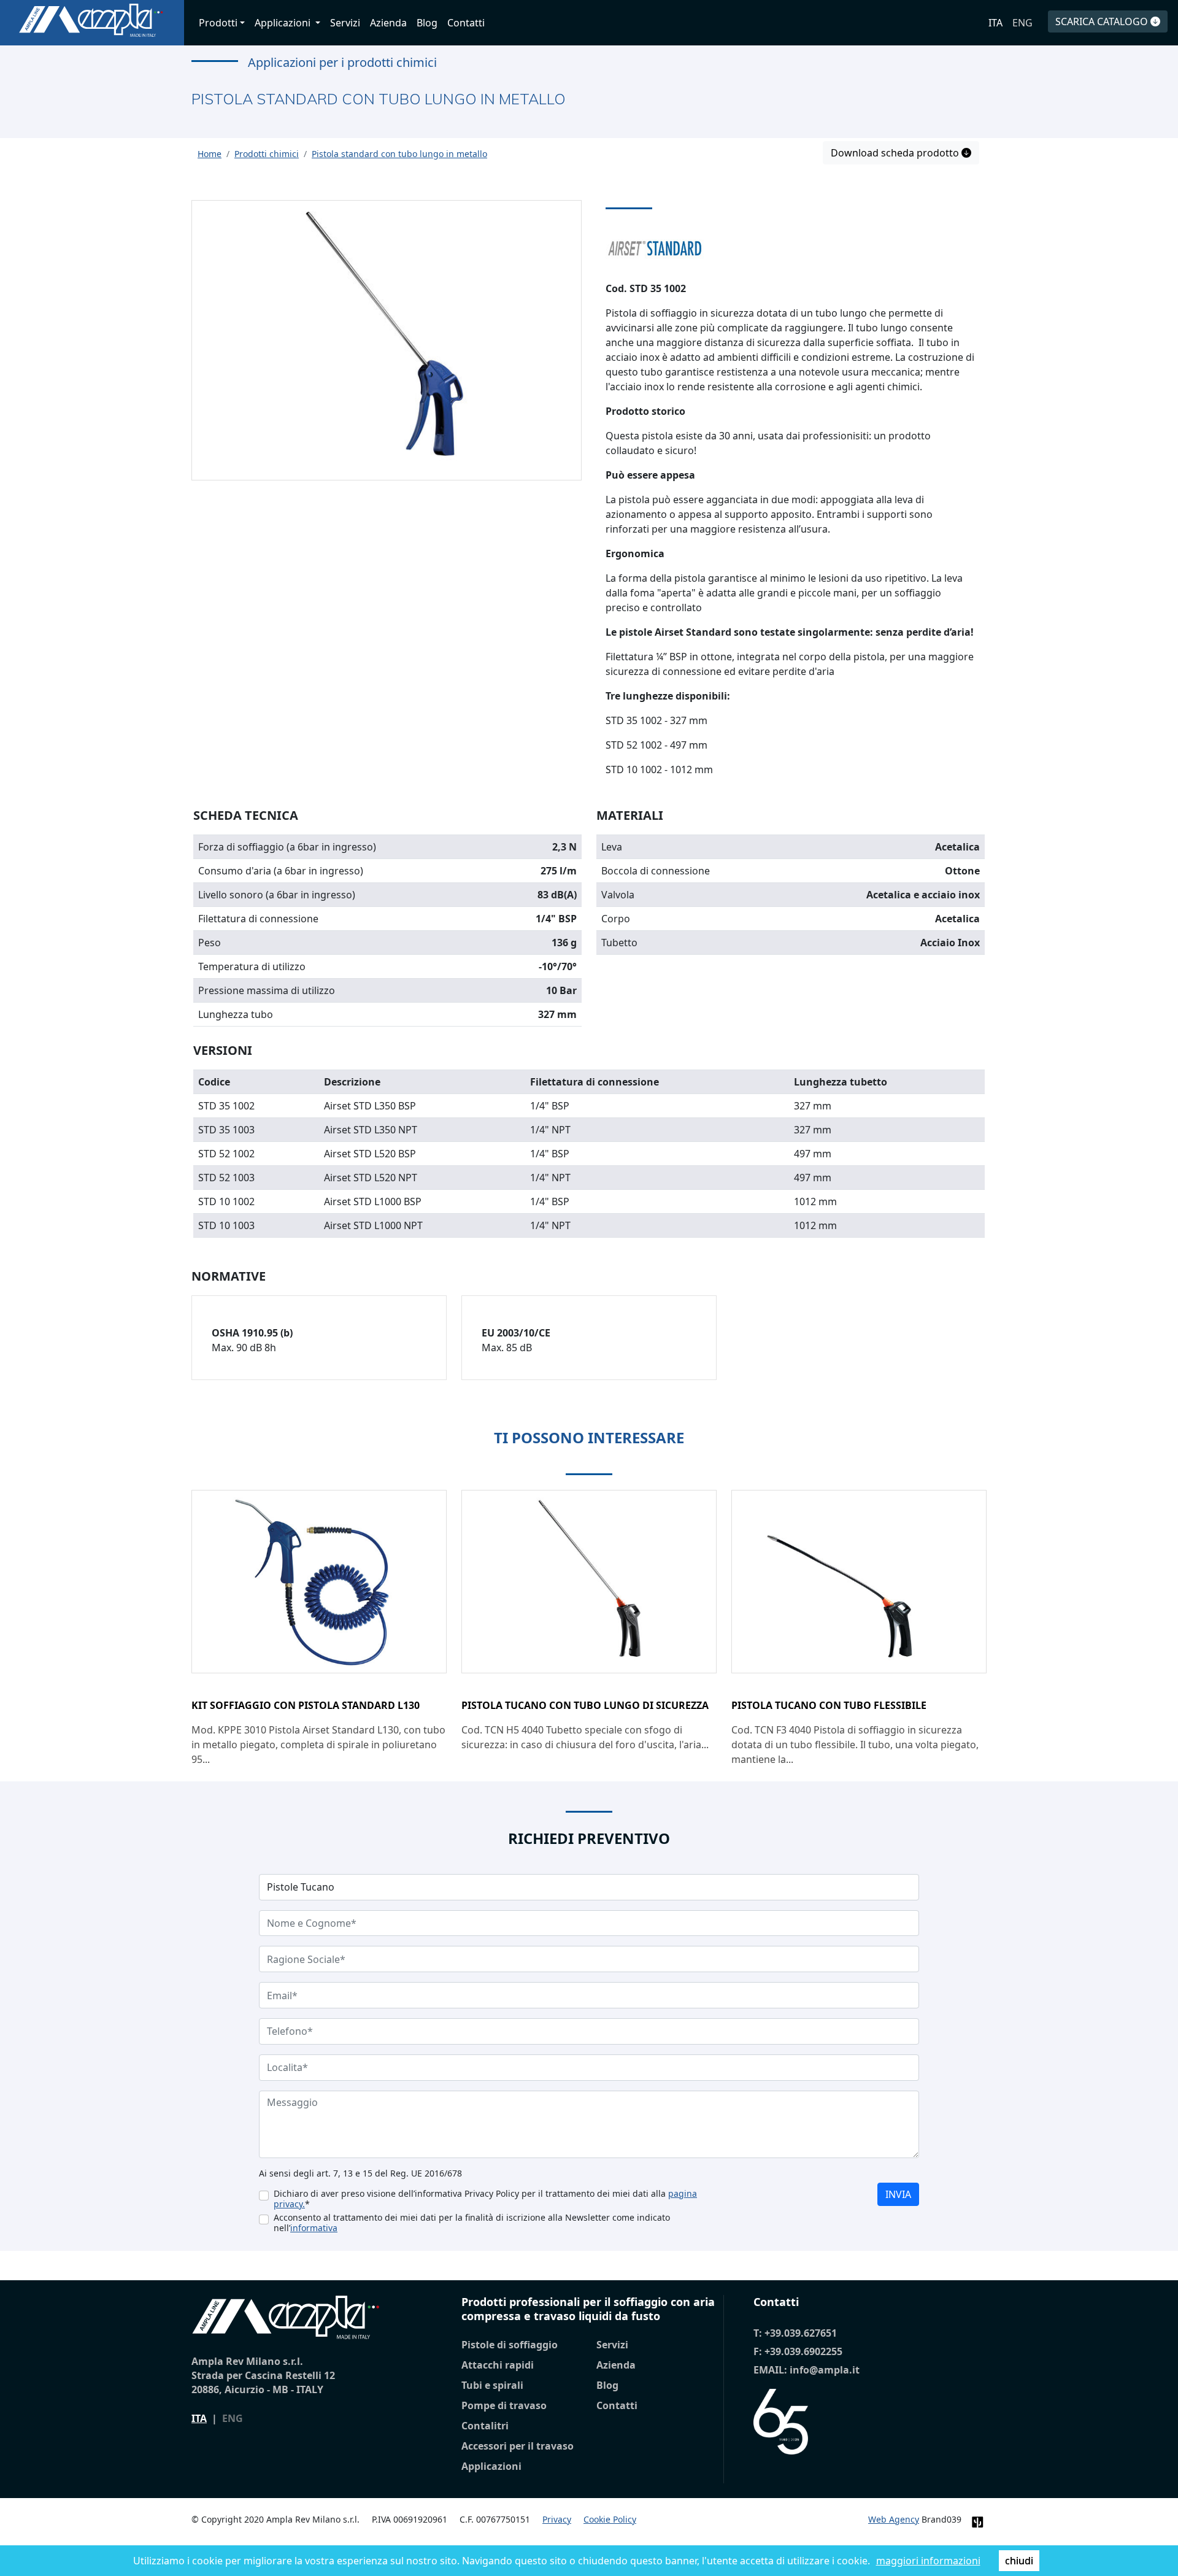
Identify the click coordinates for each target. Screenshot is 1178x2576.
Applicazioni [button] (284, 23)
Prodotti (218, 23)
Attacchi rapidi (498, 2365)
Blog (427, 23)
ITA (995, 23)
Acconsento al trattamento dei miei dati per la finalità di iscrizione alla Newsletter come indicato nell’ (472, 2223)
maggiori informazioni (928, 2561)
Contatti (466, 23)
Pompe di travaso (504, 2405)
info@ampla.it (825, 2370)
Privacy (557, 2519)
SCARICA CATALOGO (1103, 21)
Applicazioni (491, 2466)
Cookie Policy (610, 2519)
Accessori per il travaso (518, 2446)
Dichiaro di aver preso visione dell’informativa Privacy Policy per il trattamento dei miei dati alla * (485, 2199)
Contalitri (485, 2426)
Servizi (345, 23)
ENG (1022, 23)
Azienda (388, 23)
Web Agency (894, 2519)
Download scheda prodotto (896, 153)
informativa (314, 2228)
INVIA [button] (898, 2194)
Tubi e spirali (492, 2385)
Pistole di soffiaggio (510, 2345)
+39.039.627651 (801, 2333)
